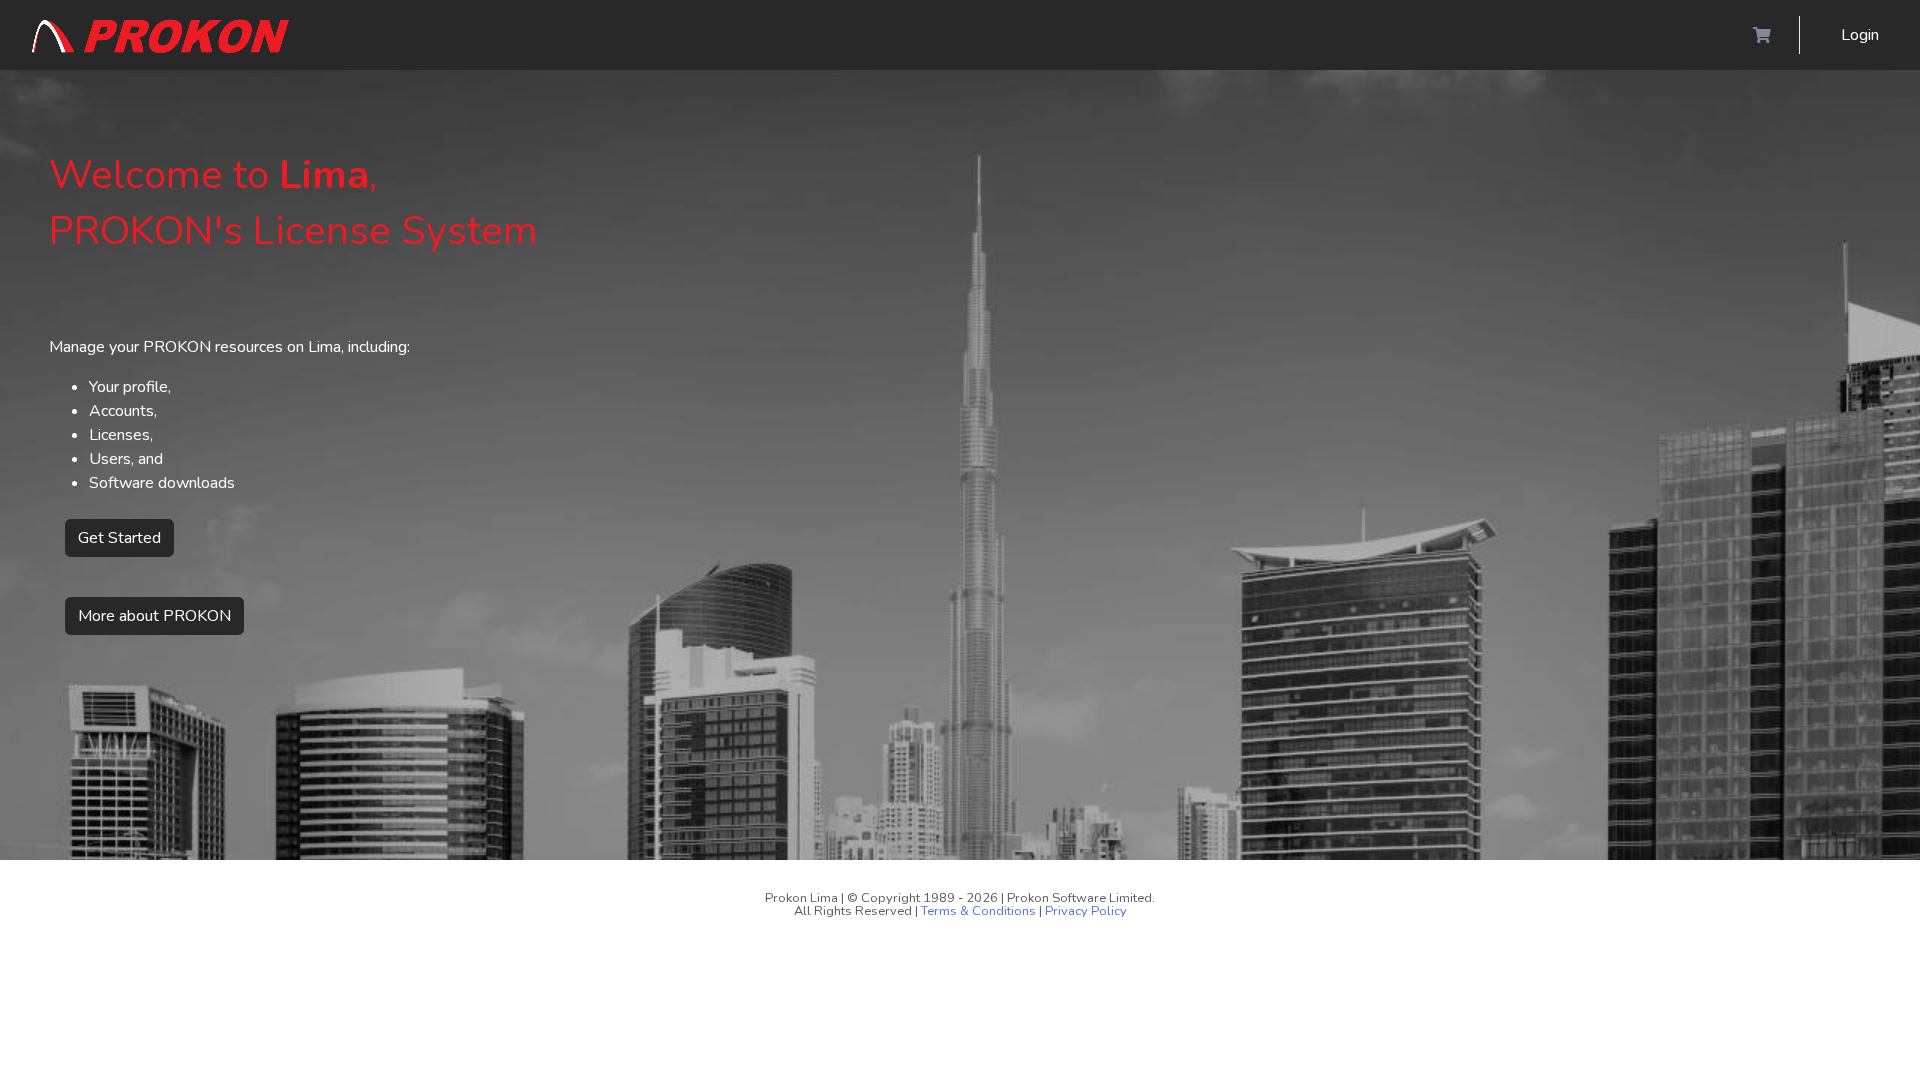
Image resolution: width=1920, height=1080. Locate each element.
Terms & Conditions (978, 911)
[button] (160, 35)
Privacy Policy (1086, 911)
